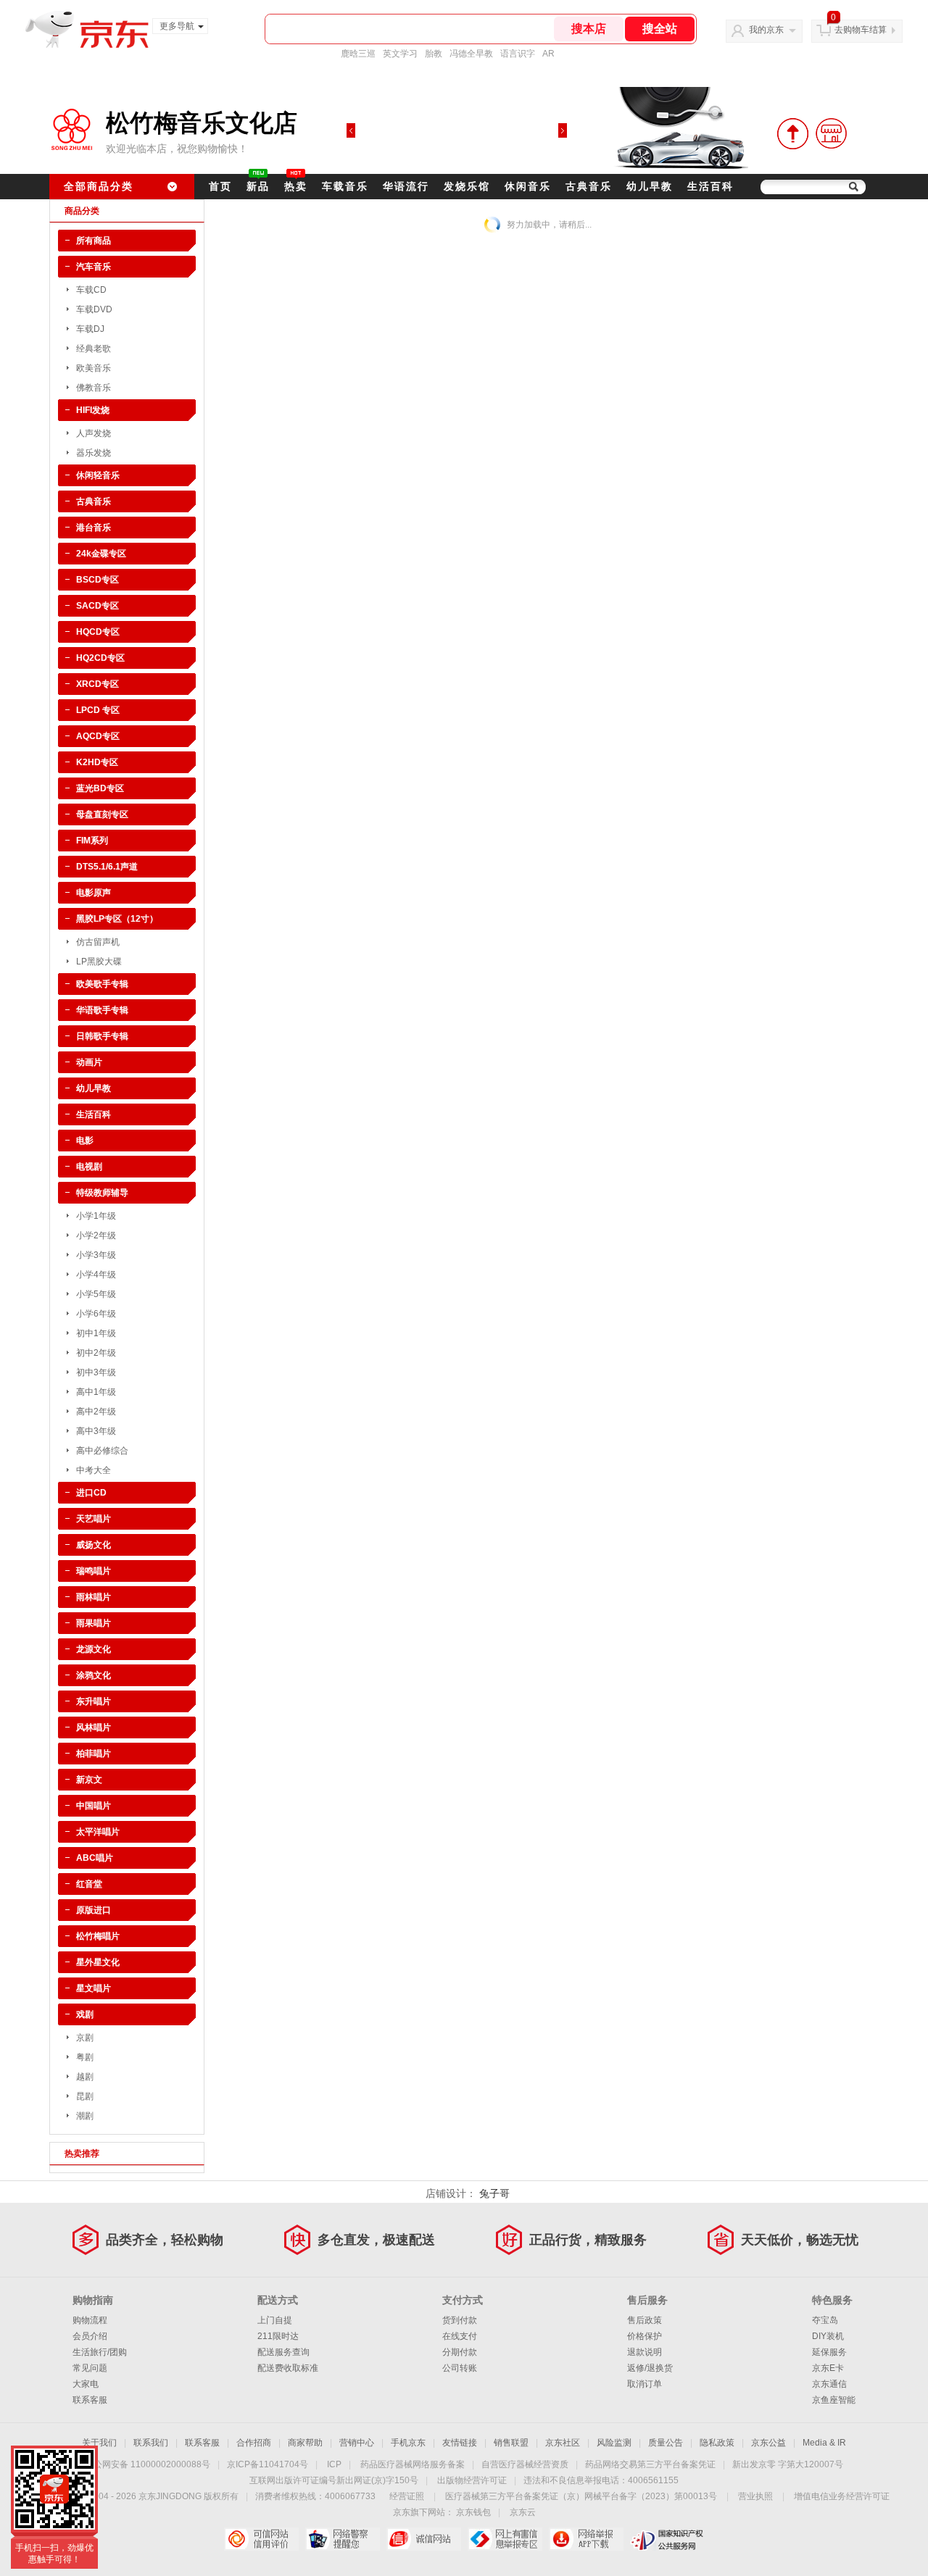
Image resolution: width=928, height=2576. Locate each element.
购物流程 (90, 2320)
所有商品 (94, 241)
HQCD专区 (98, 632)
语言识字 (518, 54)
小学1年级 (96, 1216)
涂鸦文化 (94, 1675)
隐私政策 (717, 2443)
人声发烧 (94, 433)
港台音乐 (94, 528)
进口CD (91, 1493)
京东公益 (768, 2443)
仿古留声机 (98, 942)
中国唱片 (94, 1806)
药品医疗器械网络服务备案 (413, 2464)
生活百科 (710, 186)
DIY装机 (828, 2336)
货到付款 (460, 2320)
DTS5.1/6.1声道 (107, 867)
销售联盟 (511, 2443)
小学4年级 (96, 1275)
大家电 (86, 2384)
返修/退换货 (650, 2368)
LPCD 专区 (98, 710)
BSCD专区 (98, 580)
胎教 (434, 54)
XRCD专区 (98, 684)
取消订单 (645, 2384)
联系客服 (90, 2400)
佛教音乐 (94, 388)
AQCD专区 (98, 736)
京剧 (85, 2038)
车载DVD (94, 309)
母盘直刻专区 (102, 814)
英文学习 (400, 54)
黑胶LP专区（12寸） (117, 919)
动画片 (89, 1062)
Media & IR (824, 2443)
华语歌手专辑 (102, 1010)
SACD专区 (98, 606)
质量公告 (666, 2443)
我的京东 (766, 30)
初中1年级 (96, 1333)
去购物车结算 (861, 30)
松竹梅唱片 (98, 1936)
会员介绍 (90, 2336)
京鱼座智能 (834, 2400)
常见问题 (90, 2368)
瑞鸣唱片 (94, 1571)
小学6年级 (96, 1314)
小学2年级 (96, 1235)
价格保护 (645, 2336)
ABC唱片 (95, 1858)
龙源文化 (94, 1649)
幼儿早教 (650, 186)
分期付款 (460, 2352)
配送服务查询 (283, 2352)
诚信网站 (424, 2539)
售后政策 (645, 2320)
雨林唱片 (94, 1597)
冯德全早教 (471, 54)
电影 (85, 1141)
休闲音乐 (528, 186)
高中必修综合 (102, 1451)
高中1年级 (96, 1392)
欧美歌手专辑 (102, 984)
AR (548, 54)
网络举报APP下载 (586, 2539)
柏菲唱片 (94, 1754)
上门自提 (275, 2320)
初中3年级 (96, 1372)
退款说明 (645, 2352)
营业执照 (755, 2496)
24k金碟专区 (101, 554)
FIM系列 (92, 841)
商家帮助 (305, 2443)
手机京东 (408, 2443)
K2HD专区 (97, 762)
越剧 (85, 2077)
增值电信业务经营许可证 (842, 2496)
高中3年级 (96, 1431)
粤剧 (85, 2057)
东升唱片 (94, 1701)
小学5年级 (96, 1294)
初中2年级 (96, 1353)
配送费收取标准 (288, 2368)
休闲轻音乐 (98, 475)
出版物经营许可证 (472, 2480)
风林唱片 (94, 1727)
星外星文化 (98, 1962)
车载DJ (90, 329)
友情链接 (460, 2443)
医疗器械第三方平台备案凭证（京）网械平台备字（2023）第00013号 (581, 2496)
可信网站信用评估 (261, 2539)
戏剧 (85, 2014)
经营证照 (407, 2496)
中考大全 (94, 1470)
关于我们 (99, 2443)
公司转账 (460, 2368)
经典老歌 (94, 349)
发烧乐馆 (467, 186)
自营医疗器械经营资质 (525, 2464)
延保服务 (829, 2352)
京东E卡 (828, 2368)
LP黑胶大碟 (99, 962)
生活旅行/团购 (100, 2352)
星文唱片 (94, 1988)
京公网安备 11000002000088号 (148, 2464)
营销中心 (357, 2443)
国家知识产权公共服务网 (667, 2539)
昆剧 (85, 2096)
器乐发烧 (94, 453)
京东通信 (829, 2384)
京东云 (523, 2512)
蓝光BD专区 (100, 788)
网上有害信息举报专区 (505, 2539)
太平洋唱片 (98, 1832)
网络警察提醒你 (343, 2539)
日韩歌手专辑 (102, 1036)
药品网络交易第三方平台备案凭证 (650, 2464)
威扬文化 (94, 1545)
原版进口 (94, 1910)
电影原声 (94, 893)
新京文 (89, 1780)
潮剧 (85, 2116)
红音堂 (89, 1884)
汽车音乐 (94, 267)
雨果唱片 (94, 1623)
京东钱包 (473, 2512)
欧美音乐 (94, 368)
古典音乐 (589, 186)
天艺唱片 (94, 1519)
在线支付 (460, 2336)
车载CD (91, 290)
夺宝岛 (825, 2320)
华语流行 (406, 186)
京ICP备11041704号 (268, 2464)
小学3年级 (96, 1255)
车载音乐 (345, 186)
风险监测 (614, 2443)
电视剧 (89, 1167)
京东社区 (563, 2443)
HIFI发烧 (93, 410)
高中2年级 (96, 1412)
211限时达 (278, 2336)
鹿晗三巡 (358, 54)
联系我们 (151, 2443)
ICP (334, 2464)
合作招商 (254, 2443)
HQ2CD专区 (100, 658)
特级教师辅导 (102, 1193)
